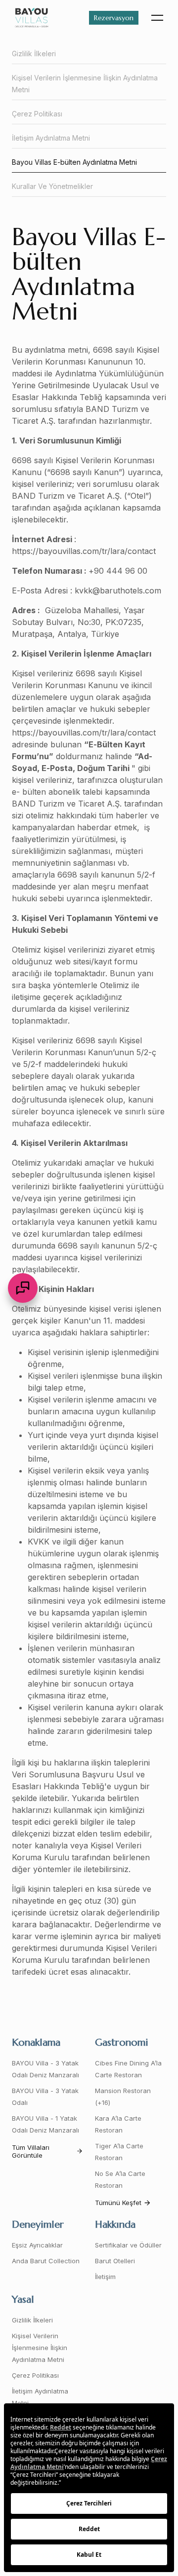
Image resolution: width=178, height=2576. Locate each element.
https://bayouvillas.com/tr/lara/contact (84, 551)
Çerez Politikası (37, 114)
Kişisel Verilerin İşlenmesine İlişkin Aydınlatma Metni (85, 84)
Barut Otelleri (115, 2261)
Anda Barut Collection (46, 2261)
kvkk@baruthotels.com (118, 590)
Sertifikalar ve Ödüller (128, 2245)
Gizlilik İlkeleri (34, 54)
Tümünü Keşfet (118, 2203)
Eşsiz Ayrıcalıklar (37, 2245)
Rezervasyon (114, 18)
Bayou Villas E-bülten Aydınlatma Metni (74, 162)
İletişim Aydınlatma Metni (51, 138)
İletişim (105, 2277)
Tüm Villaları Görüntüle (31, 2151)
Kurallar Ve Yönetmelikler (52, 186)
